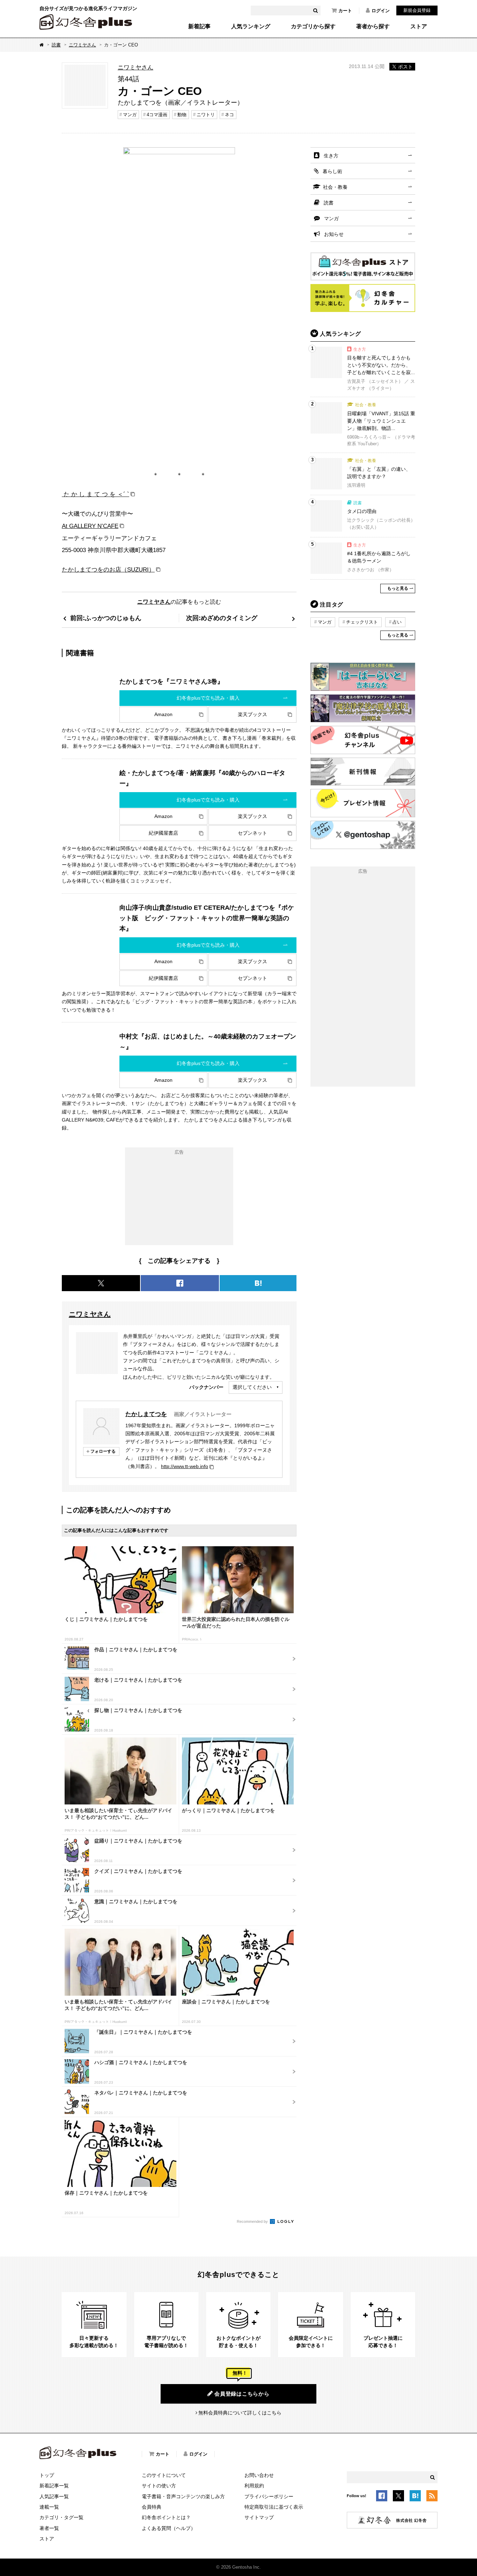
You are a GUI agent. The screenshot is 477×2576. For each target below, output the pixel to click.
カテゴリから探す (313, 27)
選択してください (252, 1387)
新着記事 (199, 27)
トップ (47, 2475)
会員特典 (152, 2507)
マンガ (130, 115)
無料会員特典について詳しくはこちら (240, 2413)
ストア (419, 27)
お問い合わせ (259, 2475)
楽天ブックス (252, 714)
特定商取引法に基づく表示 (274, 2507)
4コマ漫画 (157, 115)
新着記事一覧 (54, 2486)
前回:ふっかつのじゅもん (106, 618)
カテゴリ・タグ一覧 (61, 2517)
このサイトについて (164, 2475)
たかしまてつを (146, 1414)
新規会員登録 (417, 10)
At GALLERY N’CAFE (90, 526)
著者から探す (373, 27)
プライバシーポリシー (269, 2496)
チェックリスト (362, 622)
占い (397, 622)
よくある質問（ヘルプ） (169, 2528)
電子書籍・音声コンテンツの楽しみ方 (183, 2496)
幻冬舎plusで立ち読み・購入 (208, 698)
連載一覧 (49, 2507)
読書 (56, 45)
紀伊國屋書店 (163, 833)
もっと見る (398, 588)
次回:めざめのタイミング (222, 618)
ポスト (405, 67)
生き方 (331, 156)
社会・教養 (335, 187)
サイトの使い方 (159, 2486)
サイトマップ (259, 2517)
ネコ (229, 115)
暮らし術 (332, 171)
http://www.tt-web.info (185, 1466)
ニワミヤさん (82, 45)
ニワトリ (206, 115)
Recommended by (253, 2221)
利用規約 (254, 2486)
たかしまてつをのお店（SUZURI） (108, 569)
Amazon (163, 714)
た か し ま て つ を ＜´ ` (96, 494)
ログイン (381, 11)
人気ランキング (251, 27)
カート (345, 11)
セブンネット (252, 833)
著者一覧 (49, 2528)
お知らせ (334, 234)
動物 (182, 115)
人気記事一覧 (54, 2496)
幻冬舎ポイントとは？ (166, 2517)
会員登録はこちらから (242, 2394)
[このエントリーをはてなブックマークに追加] (415, 2497)
